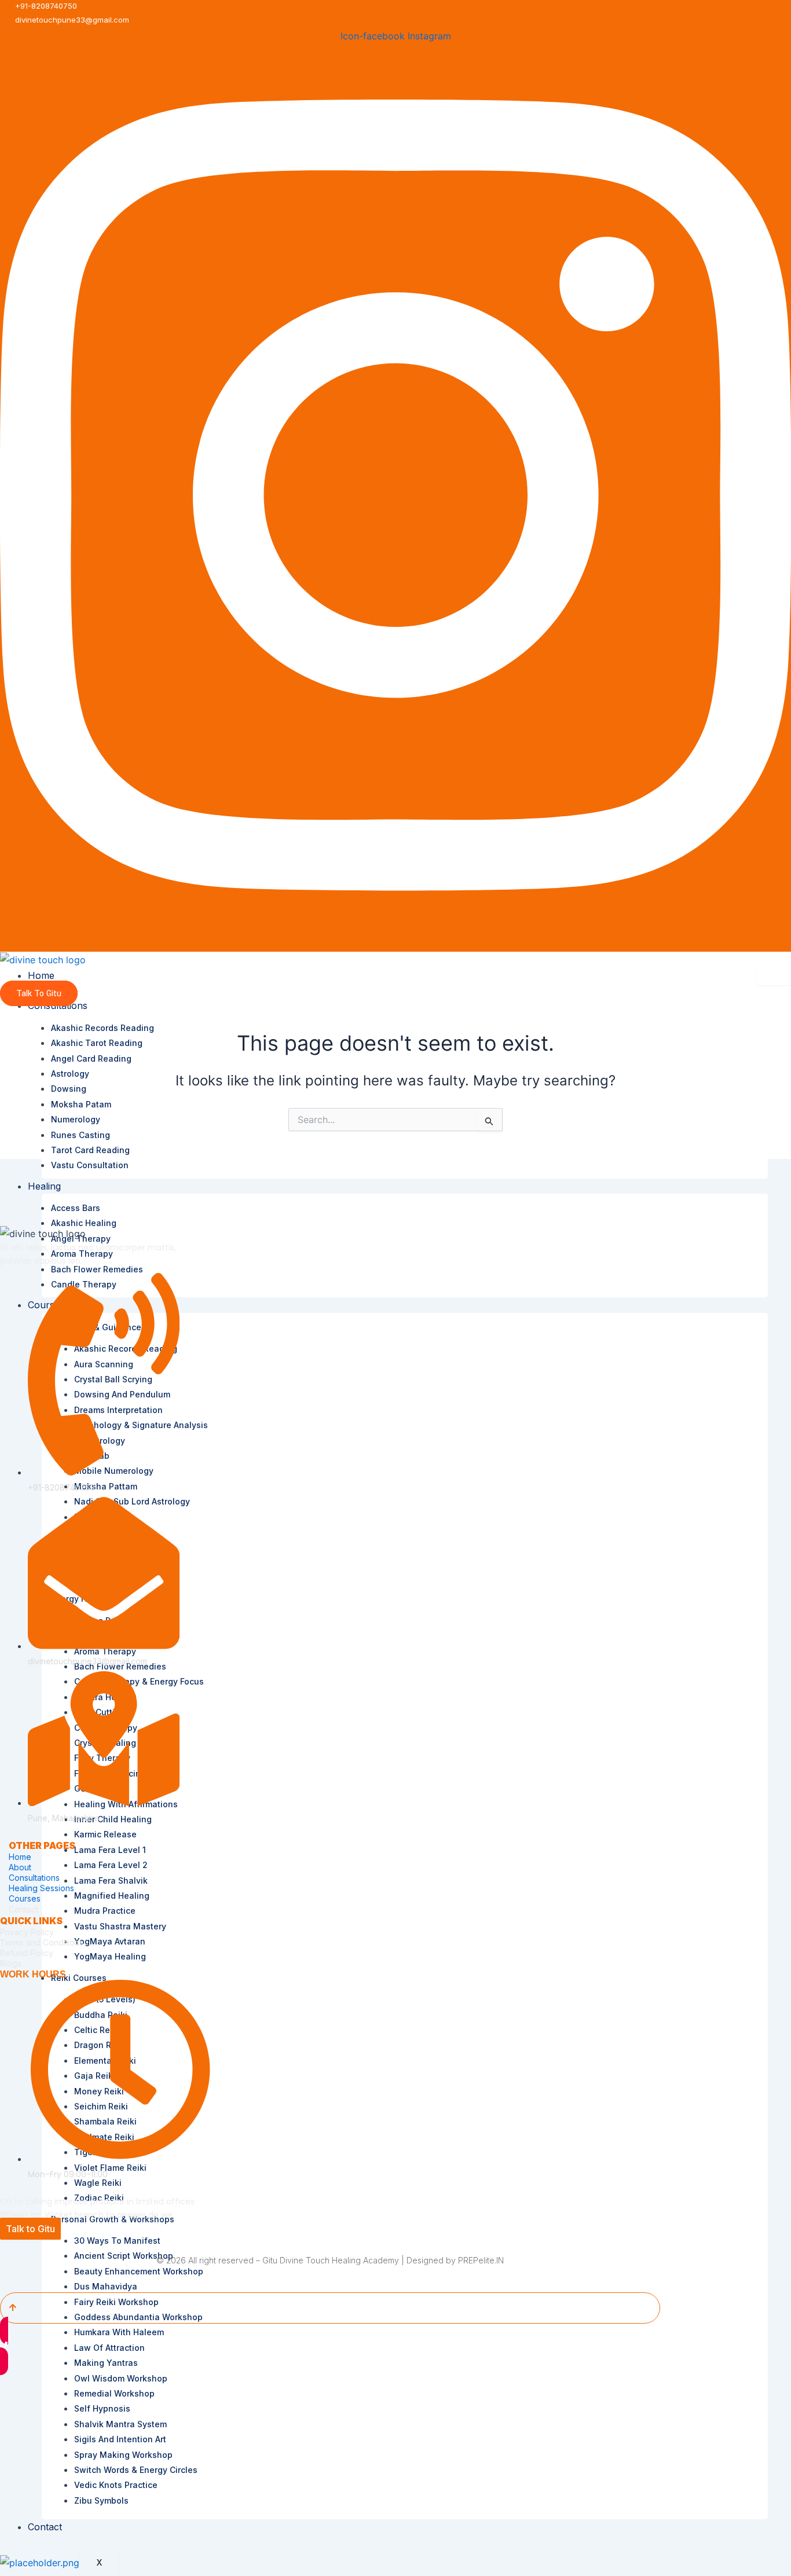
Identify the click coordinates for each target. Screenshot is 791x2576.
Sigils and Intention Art (120, 2439)
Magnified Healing (112, 1896)
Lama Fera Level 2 (111, 1865)
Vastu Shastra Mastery (120, 1926)
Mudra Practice (105, 1911)
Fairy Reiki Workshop (116, 2302)
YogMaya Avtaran (110, 1941)
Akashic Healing (84, 1223)
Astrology (70, 1074)
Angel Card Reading (91, 1058)
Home (41, 975)
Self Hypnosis (102, 2408)
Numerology (76, 1119)
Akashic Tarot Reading (97, 1043)
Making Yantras (106, 2363)
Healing (44, 1186)
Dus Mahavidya (106, 2286)
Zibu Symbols (101, 2500)
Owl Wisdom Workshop (121, 2378)
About (20, 1867)
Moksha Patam (81, 1104)
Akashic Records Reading (102, 1028)
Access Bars (76, 1208)
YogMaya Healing (110, 1956)
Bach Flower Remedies (97, 1269)
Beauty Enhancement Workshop (139, 2271)
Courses (25, 1898)
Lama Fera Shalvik (111, 1880)
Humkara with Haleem (119, 2332)
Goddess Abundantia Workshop (138, 2317)
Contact (45, 2527)
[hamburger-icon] (774, 977)
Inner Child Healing (113, 1819)
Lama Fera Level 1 (110, 1850)
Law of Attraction (109, 2348)
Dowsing (69, 1089)
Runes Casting (80, 1135)
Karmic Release (105, 1834)
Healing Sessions (41, 1888)
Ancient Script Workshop (124, 2256)
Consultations (34, 1878)
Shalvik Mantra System (120, 2424)
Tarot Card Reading (90, 1150)
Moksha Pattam (106, 1486)
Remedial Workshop (114, 2393)
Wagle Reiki (98, 2183)
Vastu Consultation (90, 1165)
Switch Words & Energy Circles (136, 2470)
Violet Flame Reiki (110, 2168)
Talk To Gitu (39, 994)
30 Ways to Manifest (117, 2241)
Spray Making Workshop (123, 2455)
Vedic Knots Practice (116, 2485)
